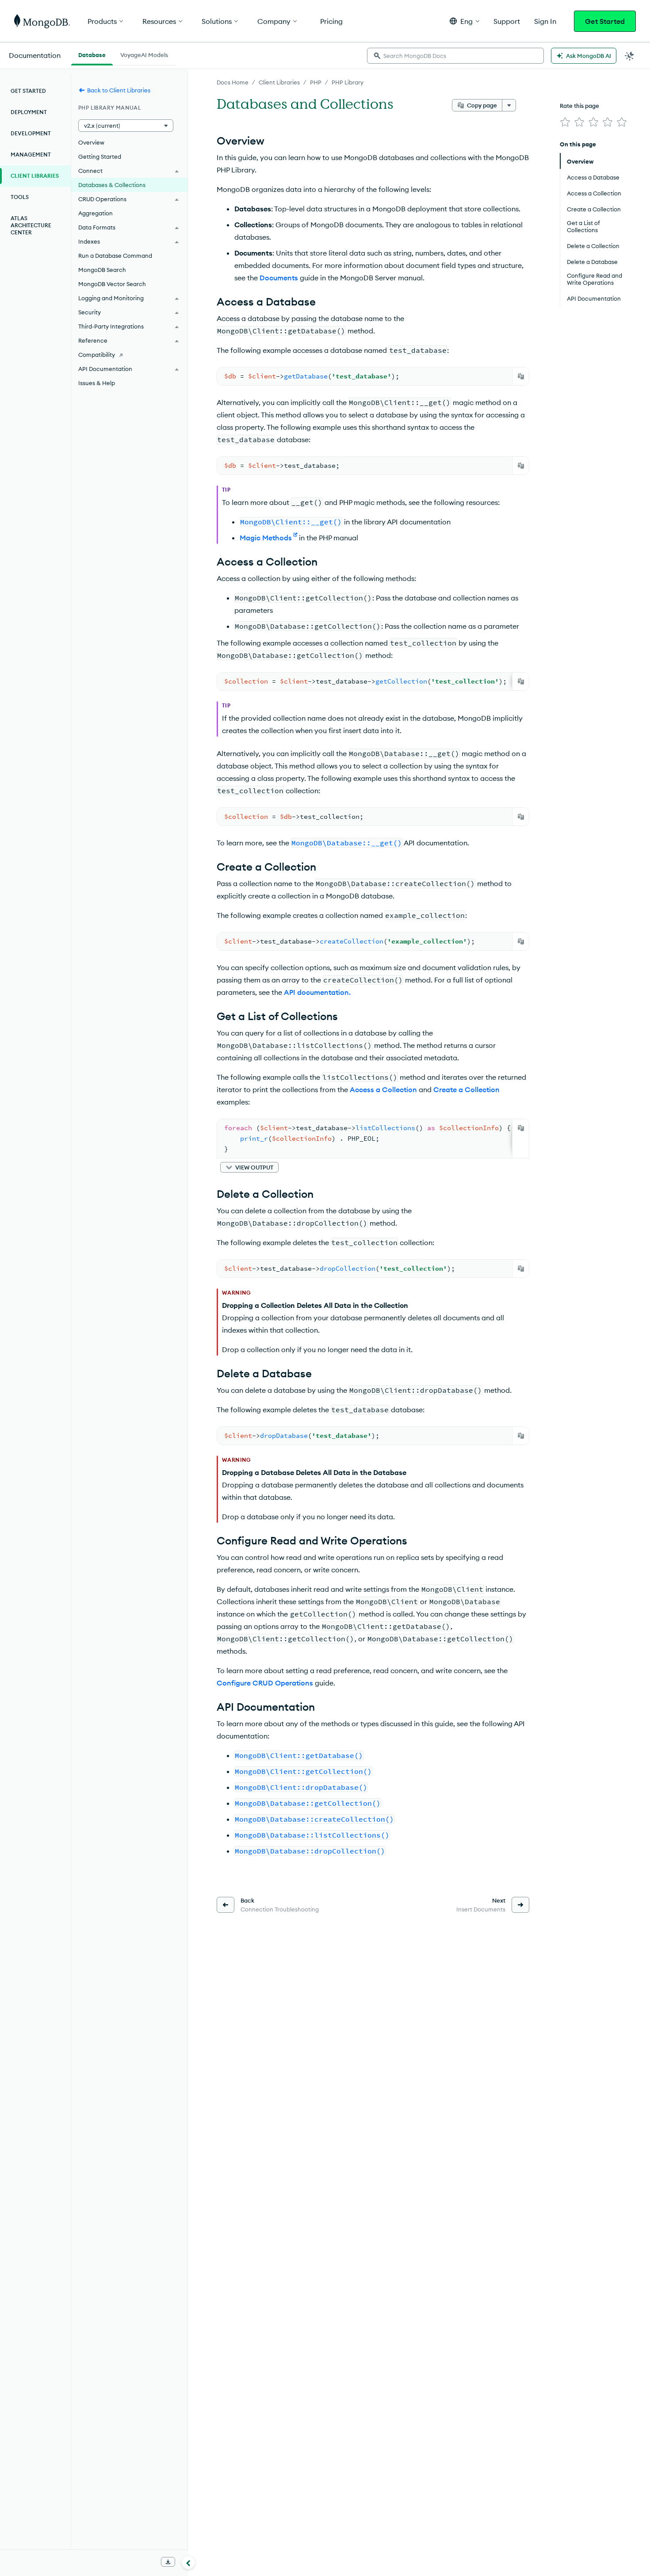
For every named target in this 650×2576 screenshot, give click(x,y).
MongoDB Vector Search (112, 284)
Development (31, 133)
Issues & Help (97, 383)
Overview (91, 142)
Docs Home (233, 82)
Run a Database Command (115, 256)
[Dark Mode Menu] (630, 56)
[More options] (509, 105)
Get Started (605, 21)
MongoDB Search (102, 270)
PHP (316, 82)
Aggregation (96, 213)
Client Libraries (279, 82)
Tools (20, 197)
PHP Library (348, 82)
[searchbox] (455, 56)
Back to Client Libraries (119, 90)
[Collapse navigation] (188, 2562)
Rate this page (579, 106)
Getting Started (100, 157)
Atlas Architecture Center (31, 225)
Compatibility (97, 355)
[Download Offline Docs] (168, 2562)
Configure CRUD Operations (265, 1683)
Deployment (29, 112)
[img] (565, 122)
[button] (465, 21)
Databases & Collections (112, 185)
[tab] (92, 54)
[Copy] (521, 376)
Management (31, 155)
